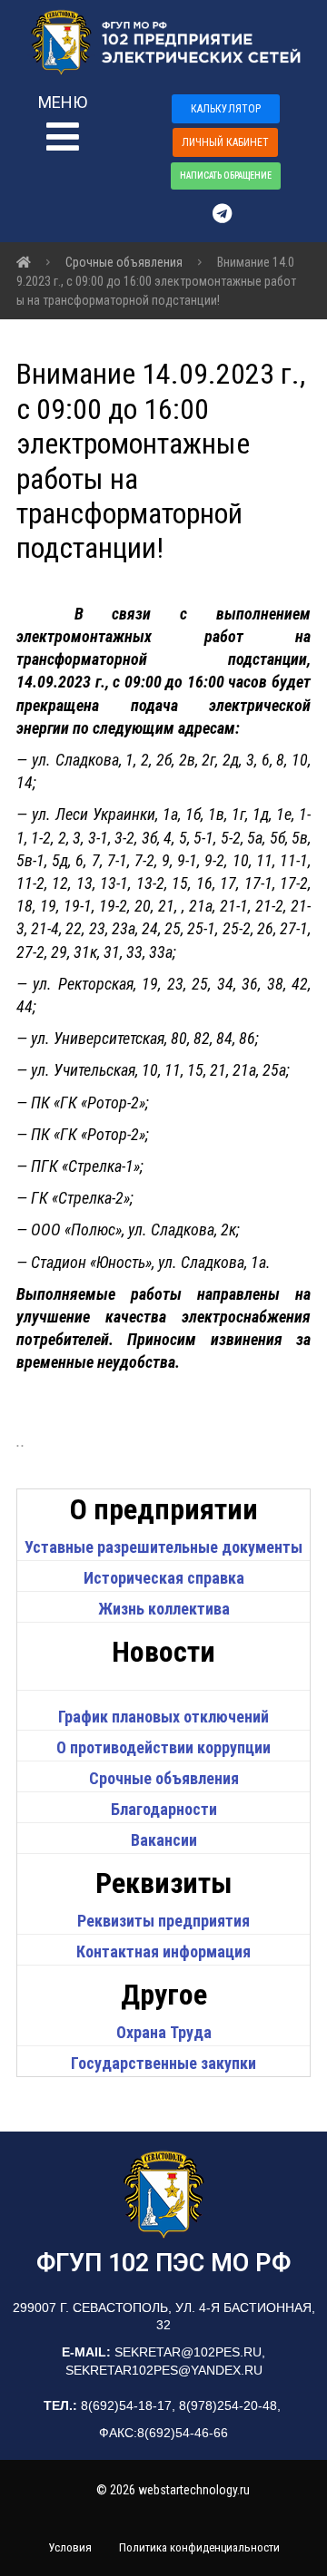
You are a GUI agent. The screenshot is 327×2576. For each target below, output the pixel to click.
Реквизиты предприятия (163, 1921)
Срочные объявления (164, 1778)
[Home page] (24, 262)
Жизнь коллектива (164, 1609)
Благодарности (164, 1809)
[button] (80, 127)
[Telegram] (231, 213)
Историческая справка (164, 1578)
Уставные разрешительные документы (163, 1547)
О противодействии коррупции (163, 1747)
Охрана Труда (164, 2032)
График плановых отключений (163, 1717)
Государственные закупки (163, 2063)
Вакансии (164, 1840)
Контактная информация (163, 1952)
